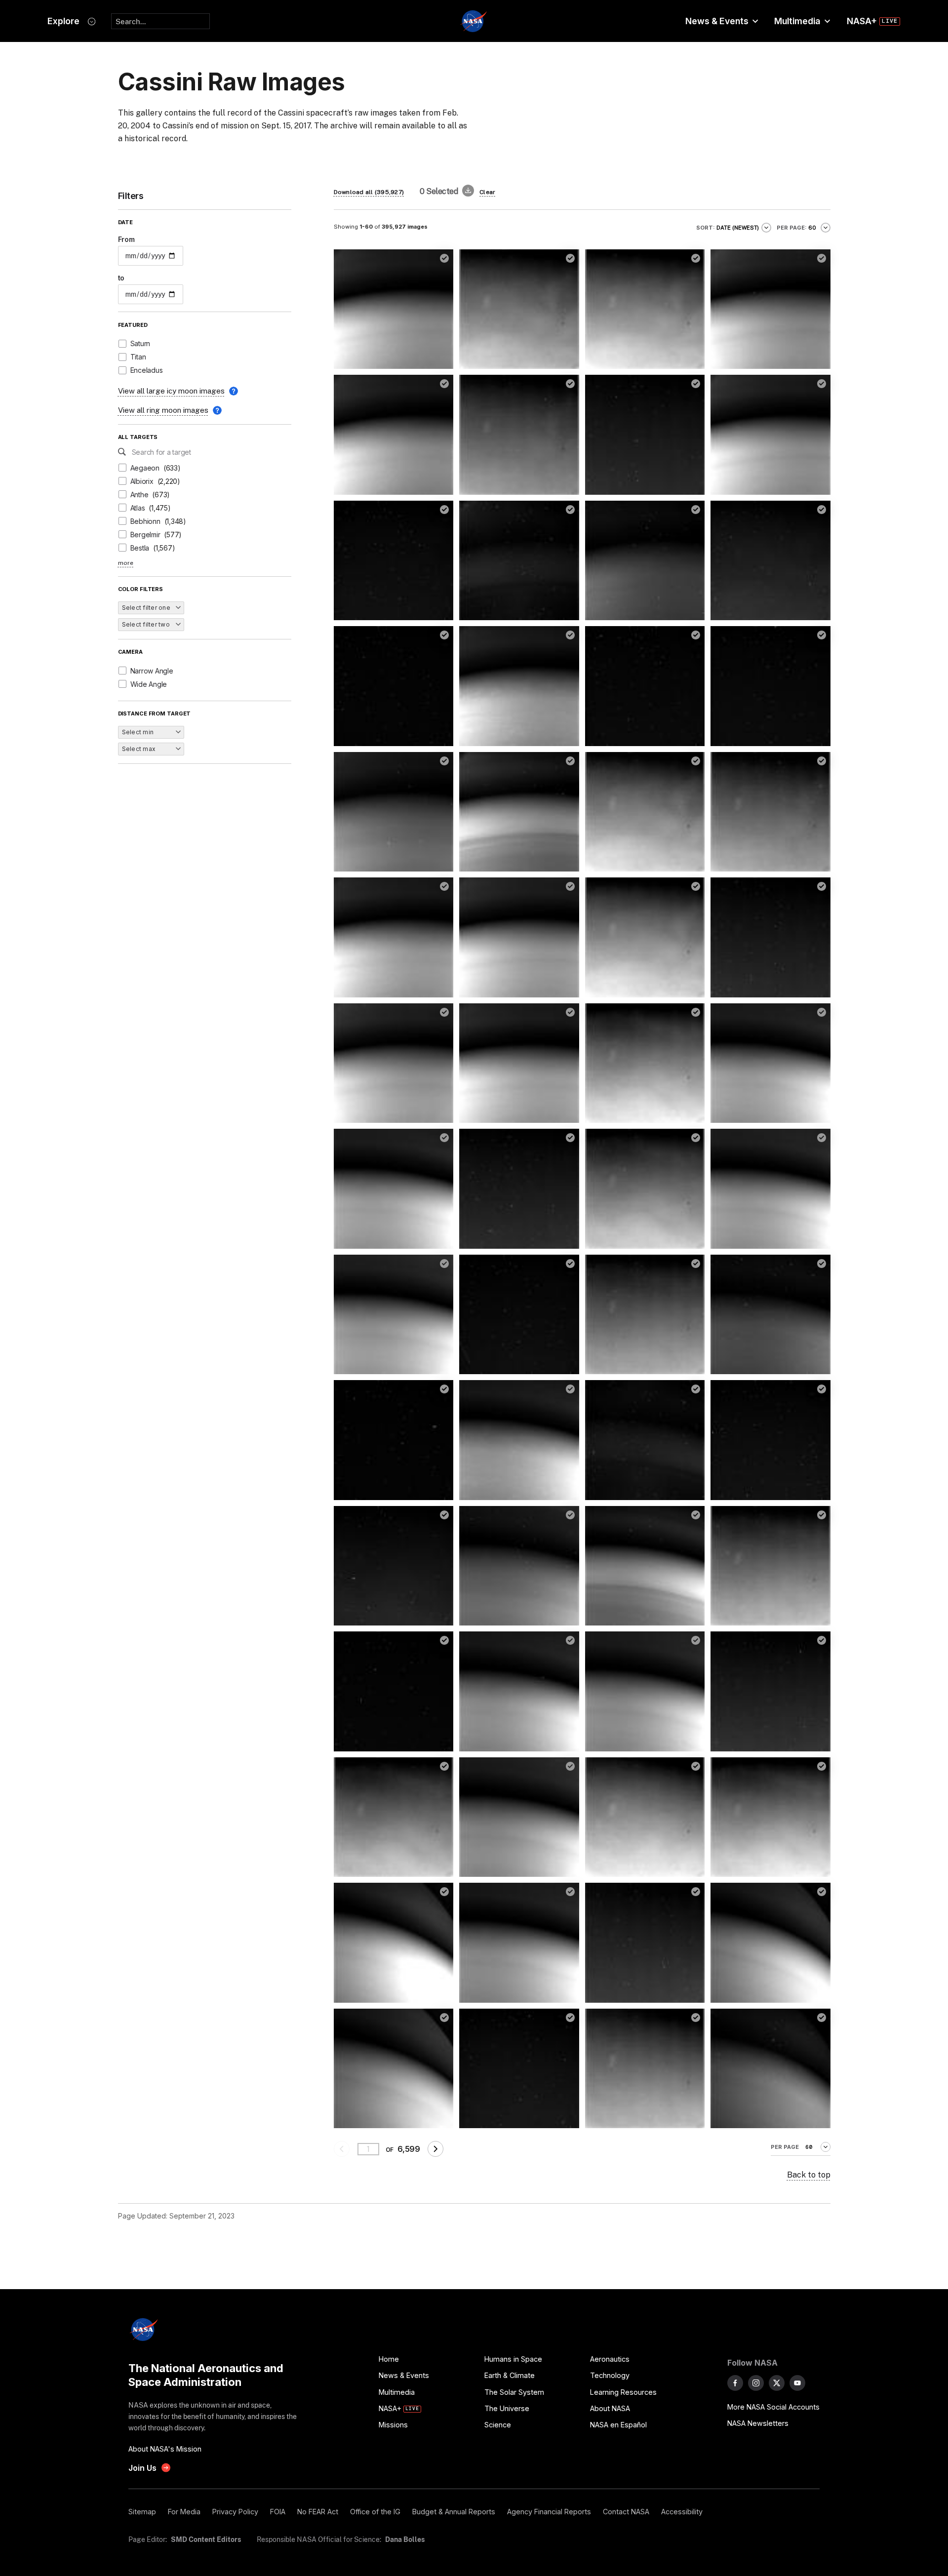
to (121, 278)
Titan (138, 357)
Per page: (792, 228)
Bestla (140, 548)
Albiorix (142, 481)
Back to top (809, 2175)
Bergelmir (145, 535)
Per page (785, 2147)
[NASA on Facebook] (735, 2383)
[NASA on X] (777, 2383)
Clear (487, 192)
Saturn (140, 343)
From (126, 239)
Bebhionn (145, 521)
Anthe (139, 495)
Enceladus (147, 370)
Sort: (706, 228)
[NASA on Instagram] (756, 2383)
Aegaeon (145, 468)
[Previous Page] (342, 2149)
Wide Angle (149, 684)
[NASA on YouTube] (797, 2383)
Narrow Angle (152, 671)
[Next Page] (435, 2149)
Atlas (138, 508)
